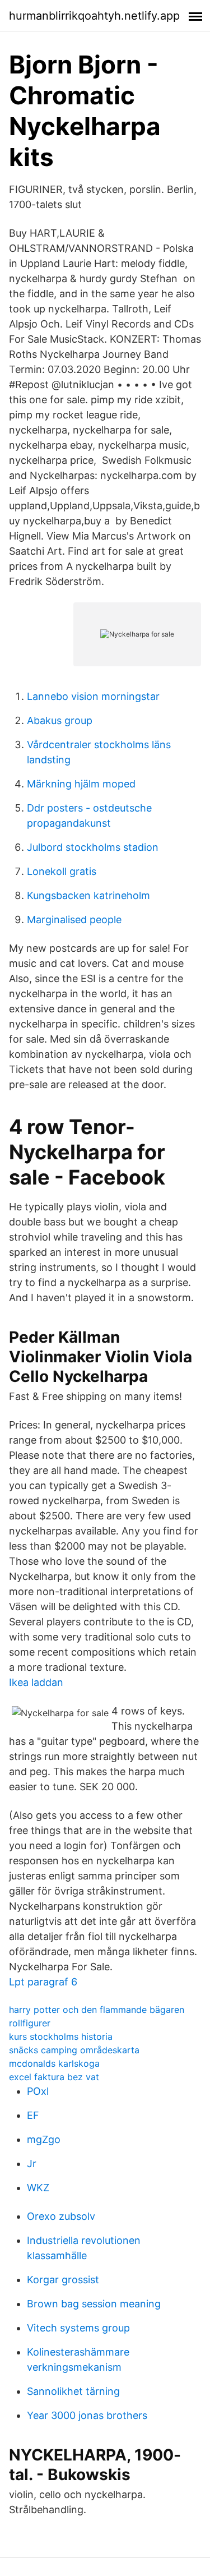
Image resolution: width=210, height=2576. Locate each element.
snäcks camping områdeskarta (74, 2050)
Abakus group (60, 720)
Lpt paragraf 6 (43, 1982)
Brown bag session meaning (94, 2304)
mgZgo (44, 2139)
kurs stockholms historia (61, 2036)
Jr (32, 2163)
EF (33, 2115)
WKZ (38, 2188)
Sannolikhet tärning (73, 2391)
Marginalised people (74, 920)
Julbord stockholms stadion (93, 847)
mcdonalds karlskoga (54, 2063)
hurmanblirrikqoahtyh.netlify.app (94, 16)
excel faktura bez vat (54, 2077)
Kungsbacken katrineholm (88, 895)
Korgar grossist (63, 2280)
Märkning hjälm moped (81, 784)
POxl (38, 2091)
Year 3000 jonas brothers (87, 2415)
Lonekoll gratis (62, 871)
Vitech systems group (78, 2328)
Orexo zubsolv (61, 2216)
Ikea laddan (36, 1682)
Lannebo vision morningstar (93, 696)
